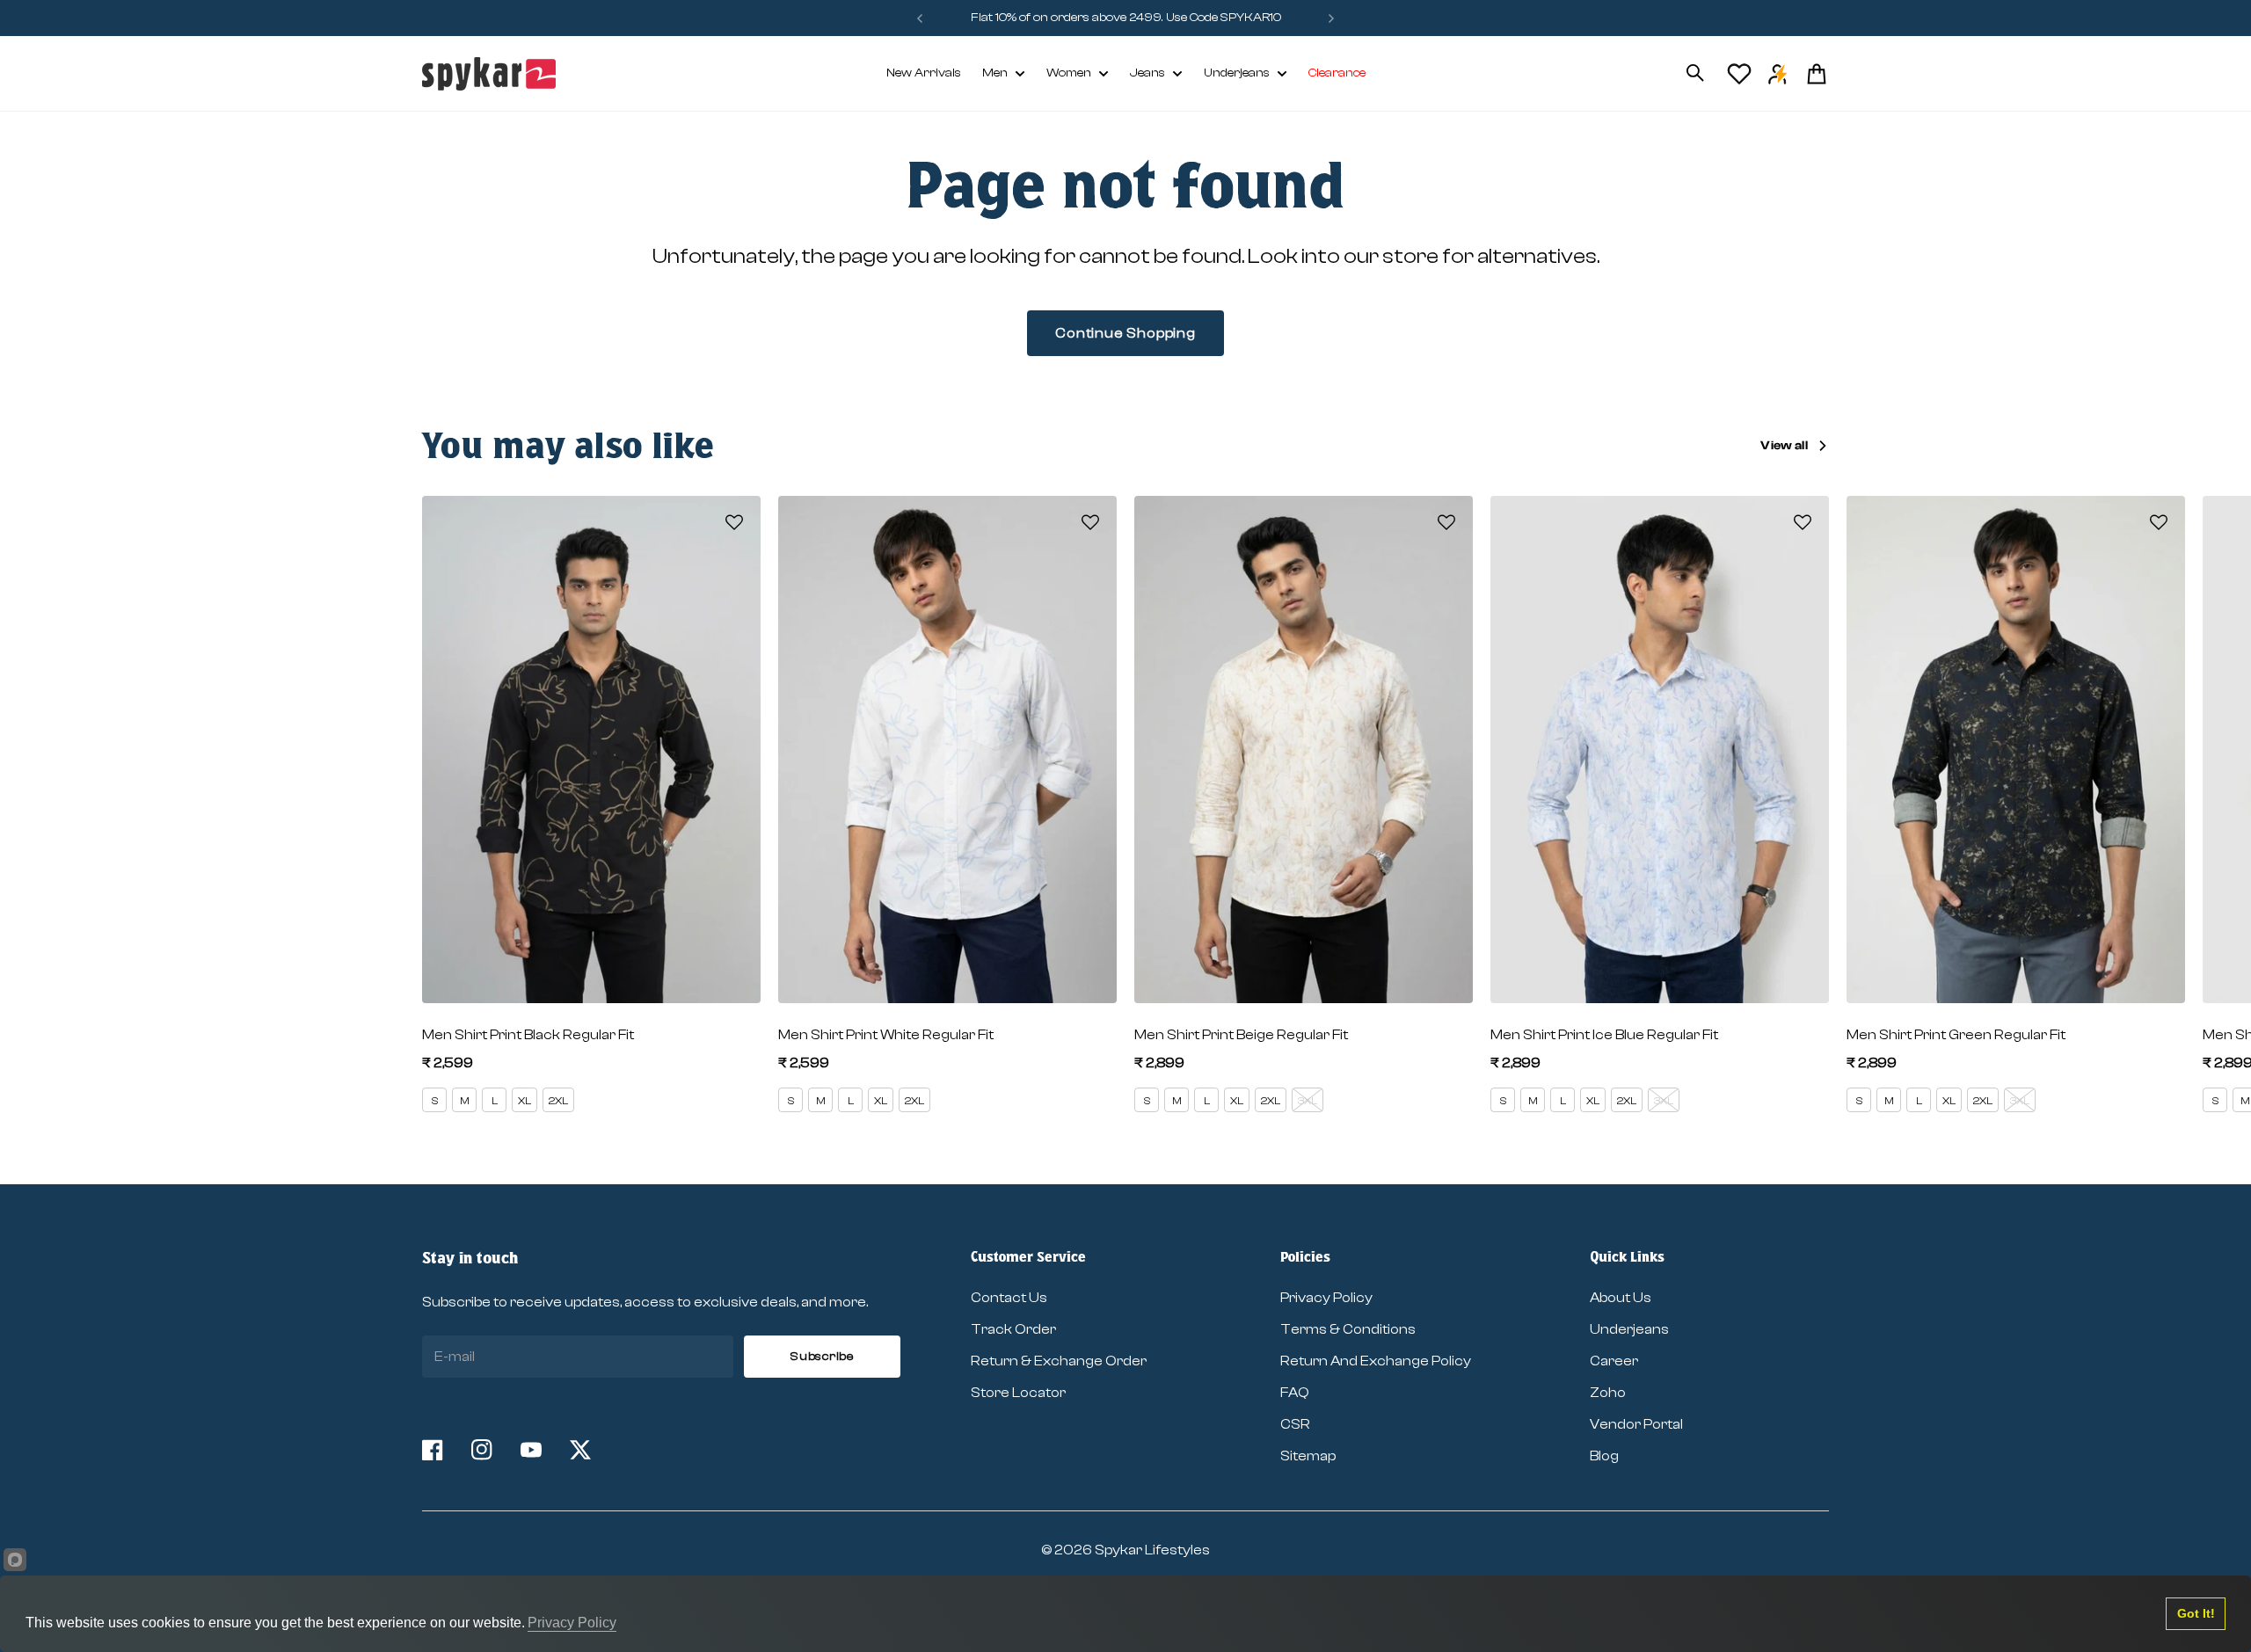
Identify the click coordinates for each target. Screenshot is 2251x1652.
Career (1614, 1361)
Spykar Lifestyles (1152, 1550)
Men (995, 73)
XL (525, 1101)
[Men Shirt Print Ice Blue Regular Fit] (1660, 750)
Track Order (1013, 1329)
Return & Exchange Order (1059, 1361)
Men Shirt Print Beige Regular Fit (1241, 1035)
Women (1069, 73)
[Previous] (920, 18)
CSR (1295, 1424)
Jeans (1147, 73)
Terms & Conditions (1348, 1329)
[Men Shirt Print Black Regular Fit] (591, 750)
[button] (734, 522)
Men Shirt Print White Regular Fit (886, 1035)
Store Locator (1018, 1393)
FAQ (1295, 1393)
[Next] (1331, 18)
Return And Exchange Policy (1376, 1361)
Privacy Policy (1326, 1298)
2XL (558, 1101)
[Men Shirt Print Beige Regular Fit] (1304, 750)
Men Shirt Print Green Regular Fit (1956, 1035)
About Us (1621, 1298)
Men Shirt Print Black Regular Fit (528, 1035)
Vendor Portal (1636, 1424)
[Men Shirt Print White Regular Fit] (947, 750)
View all (1784, 446)
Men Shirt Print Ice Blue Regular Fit (1604, 1035)
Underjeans (1237, 73)
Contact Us (1009, 1298)
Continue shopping (1125, 333)
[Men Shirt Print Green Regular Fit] (2016, 750)
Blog (1604, 1456)
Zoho (1608, 1393)
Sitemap (1308, 1456)
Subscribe (822, 1357)
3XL (1308, 1101)
